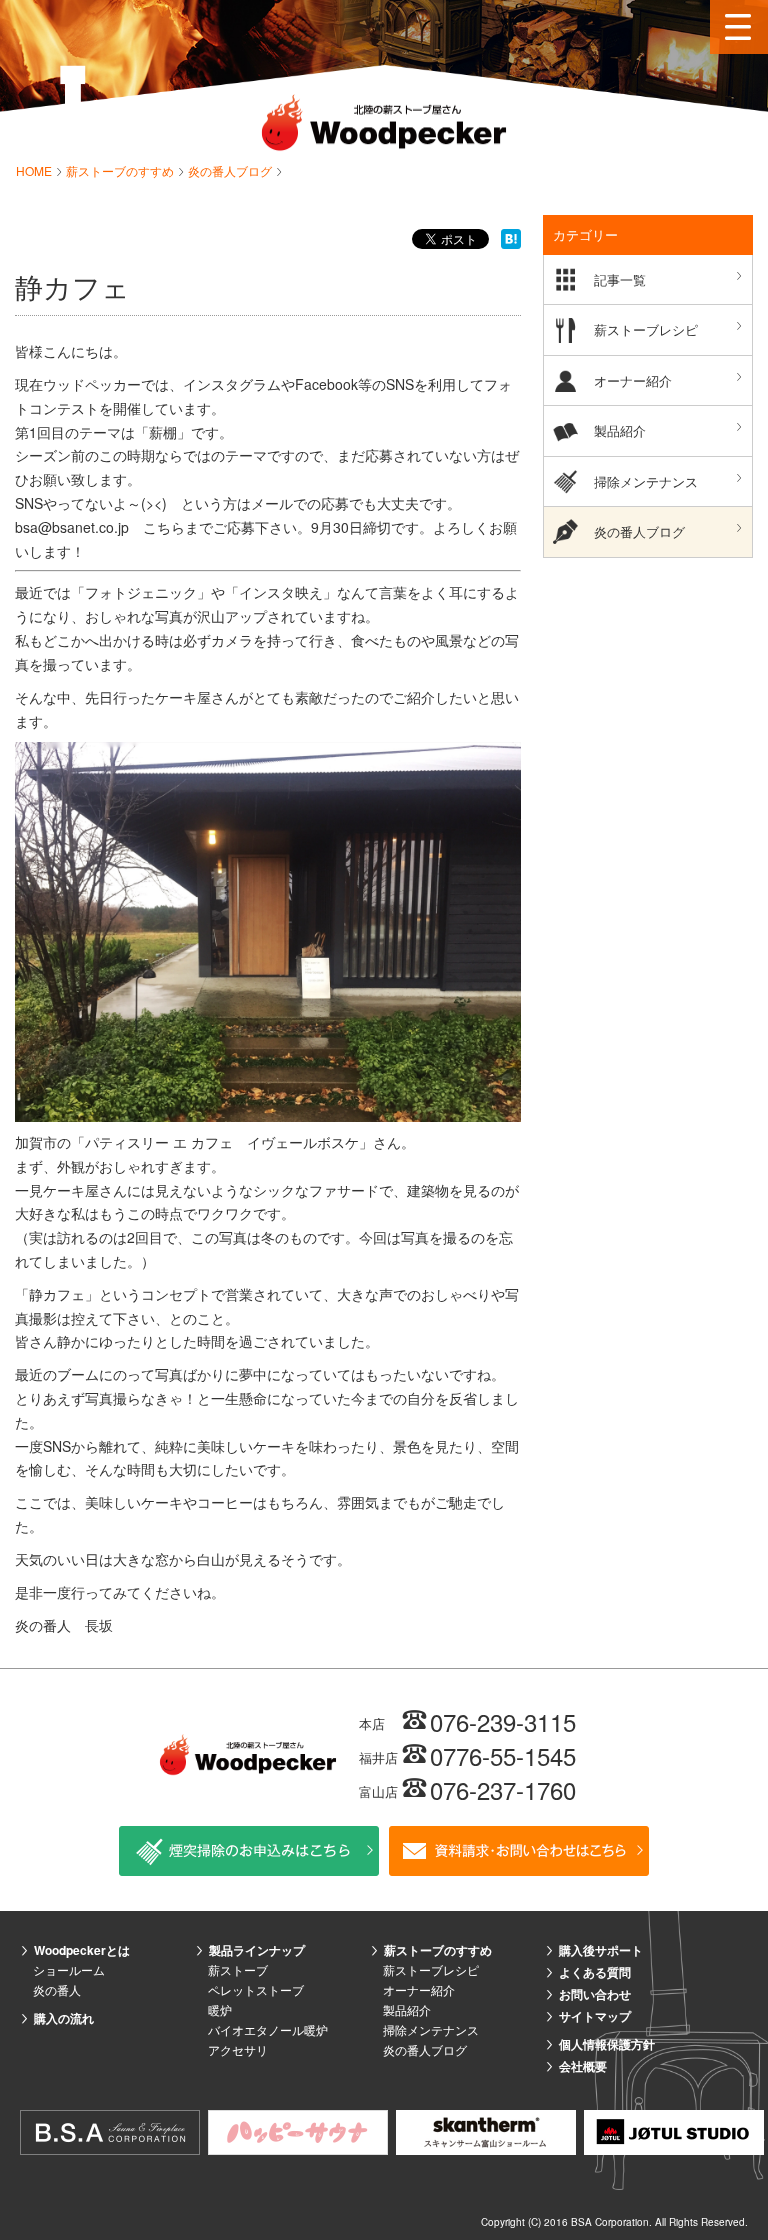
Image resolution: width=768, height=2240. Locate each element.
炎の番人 (57, 1989)
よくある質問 (595, 1972)
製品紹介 (620, 430)
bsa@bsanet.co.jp (72, 527)
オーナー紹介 (633, 380)
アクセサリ (238, 2049)
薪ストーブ (238, 1969)
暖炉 (220, 2009)
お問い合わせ (595, 1994)
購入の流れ (64, 2018)
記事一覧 (620, 279)
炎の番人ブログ (231, 170)
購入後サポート (601, 1950)
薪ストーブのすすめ (121, 170)
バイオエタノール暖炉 (268, 2029)
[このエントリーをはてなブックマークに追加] (511, 238)
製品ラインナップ (257, 1950)
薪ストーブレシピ (646, 329)
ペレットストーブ (256, 1989)
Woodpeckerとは (82, 1950)
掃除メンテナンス (646, 481)
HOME (35, 170)
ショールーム (69, 1969)
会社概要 (583, 2066)
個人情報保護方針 (607, 2044)
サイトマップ (595, 2016)
